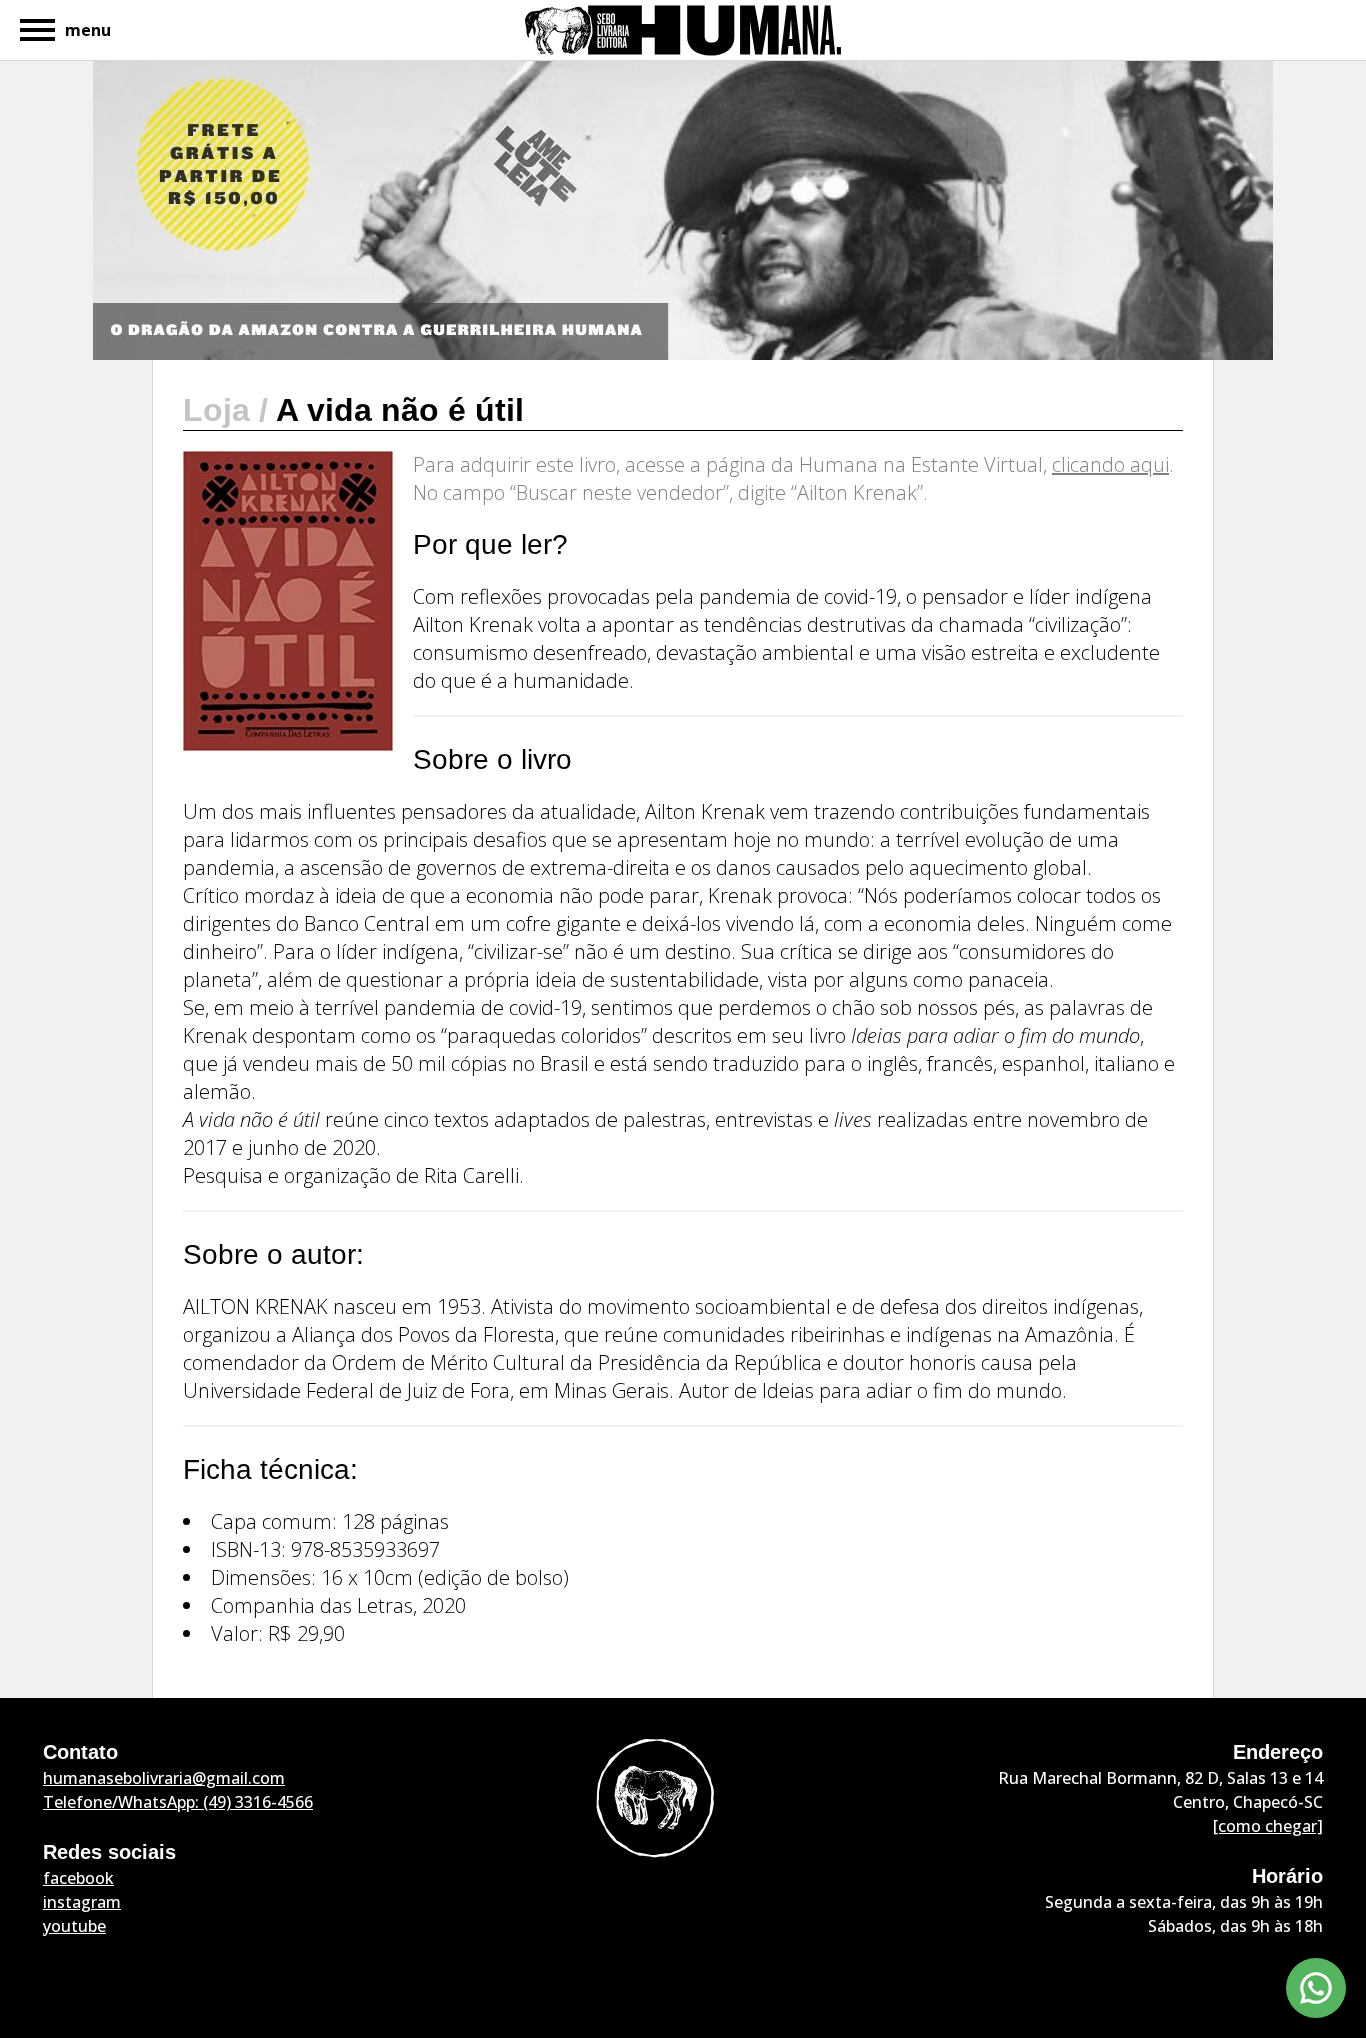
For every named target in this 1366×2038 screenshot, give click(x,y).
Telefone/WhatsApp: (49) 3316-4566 (178, 1802)
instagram (82, 1902)
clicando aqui (1110, 464)
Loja (221, 410)
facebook (78, 1878)
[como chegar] (1268, 1826)
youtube (74, 1926)
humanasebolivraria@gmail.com (164, 1778)
